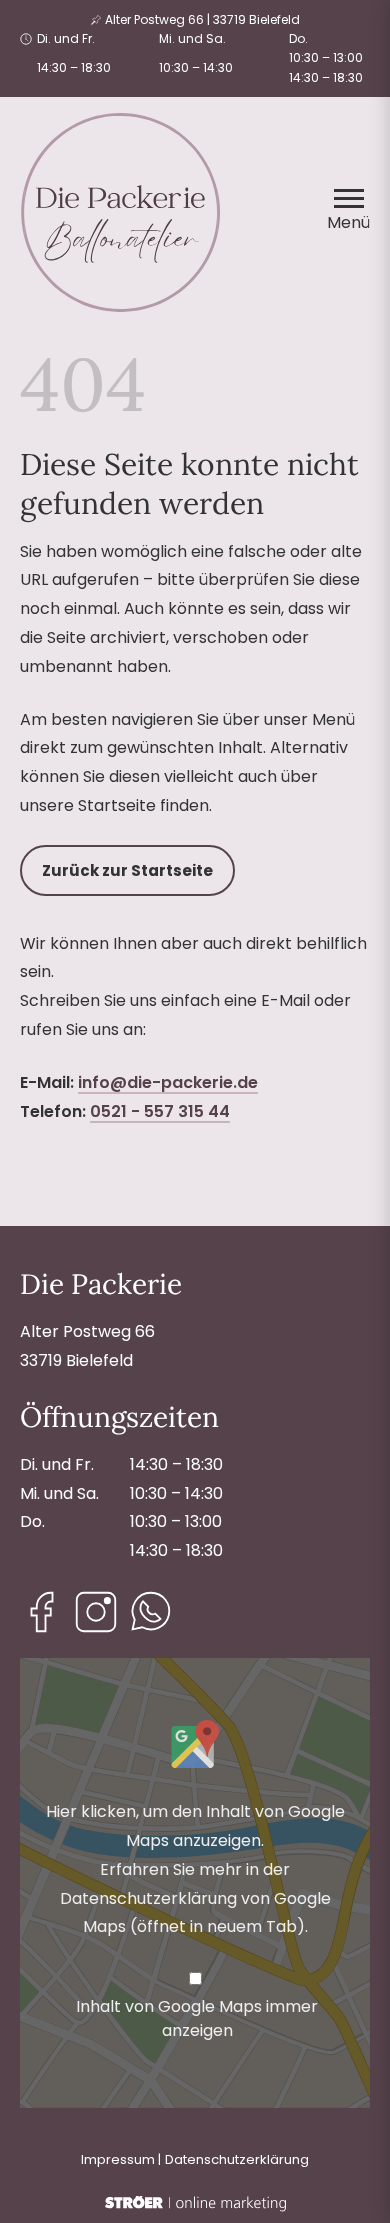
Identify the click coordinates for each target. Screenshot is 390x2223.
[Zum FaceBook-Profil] (42, 1612)
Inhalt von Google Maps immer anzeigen (197, 2018)
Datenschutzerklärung (237, 2159)
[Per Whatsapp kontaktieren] (150, 1612)
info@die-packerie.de (168, 1082)
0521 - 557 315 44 (160, 1111)
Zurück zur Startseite (127, 870)
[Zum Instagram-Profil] (96, 1612)
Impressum (118, 2159)
